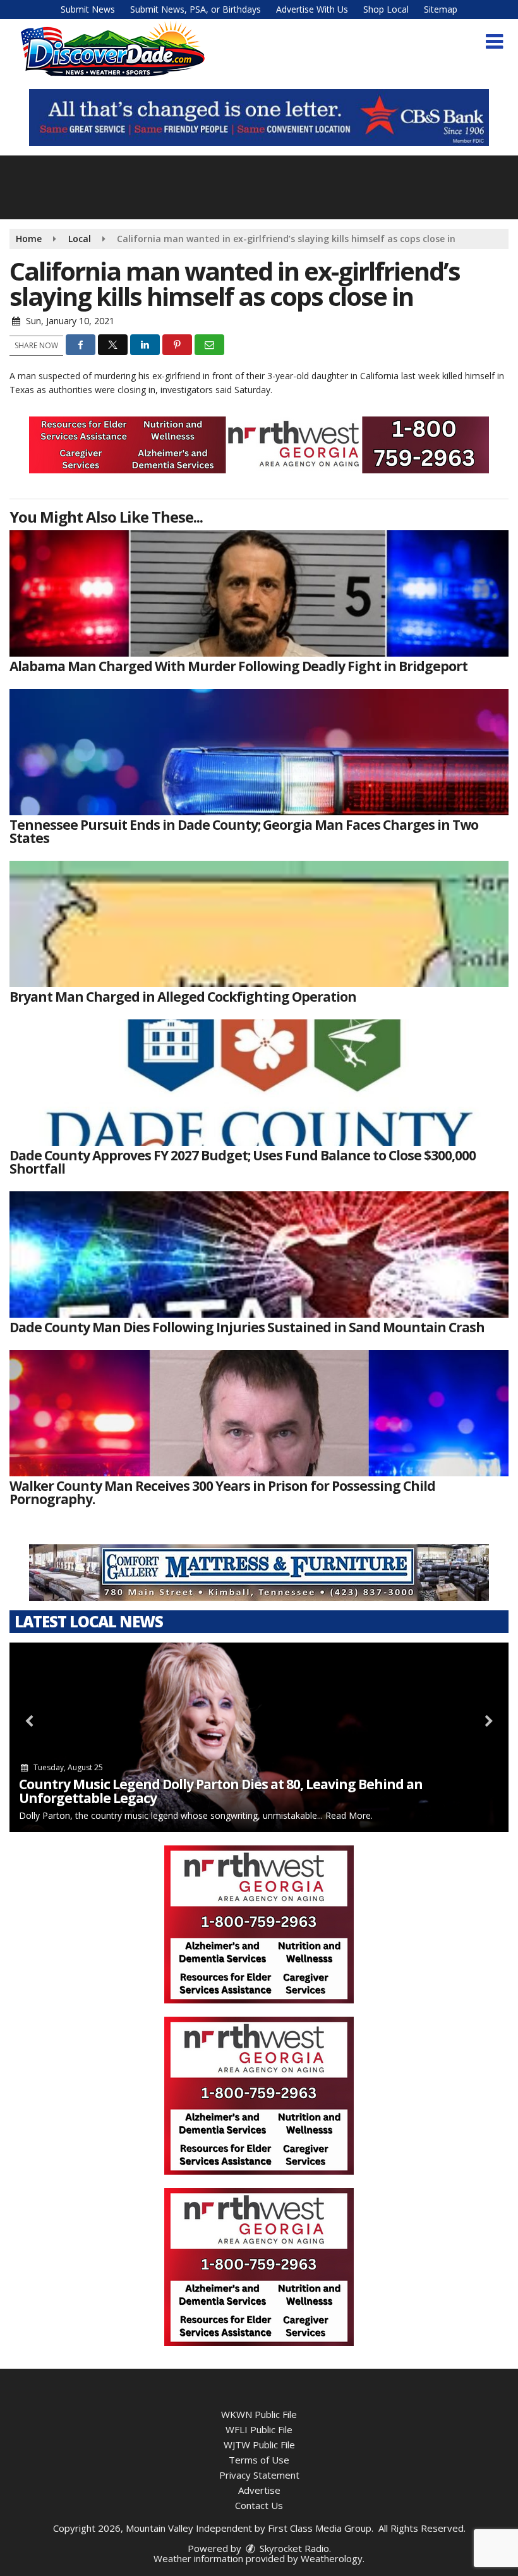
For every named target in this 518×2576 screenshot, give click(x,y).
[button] (494, 42)
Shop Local (386, 9)
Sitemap (441, 9)
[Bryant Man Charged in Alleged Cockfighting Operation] (259, 924)
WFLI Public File (259, 2429)
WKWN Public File (259, 2414)
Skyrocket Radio (293, 2548)
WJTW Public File (259, 2445)
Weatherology (332, 2558)
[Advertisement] (259, 118)
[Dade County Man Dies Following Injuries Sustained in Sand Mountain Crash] (259, 1255)
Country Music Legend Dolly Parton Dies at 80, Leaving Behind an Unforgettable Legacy (221, 1791)
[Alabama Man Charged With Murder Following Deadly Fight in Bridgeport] (259, 593)
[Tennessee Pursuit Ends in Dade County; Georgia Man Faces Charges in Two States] (259, 752)
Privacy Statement (259, 2475)
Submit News (88, 9)
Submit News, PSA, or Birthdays (196, 9)
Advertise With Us (312, 9)
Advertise (259, 2490)
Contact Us (259, 2505)
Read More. (349, 1815)
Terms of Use (259, 2460)
